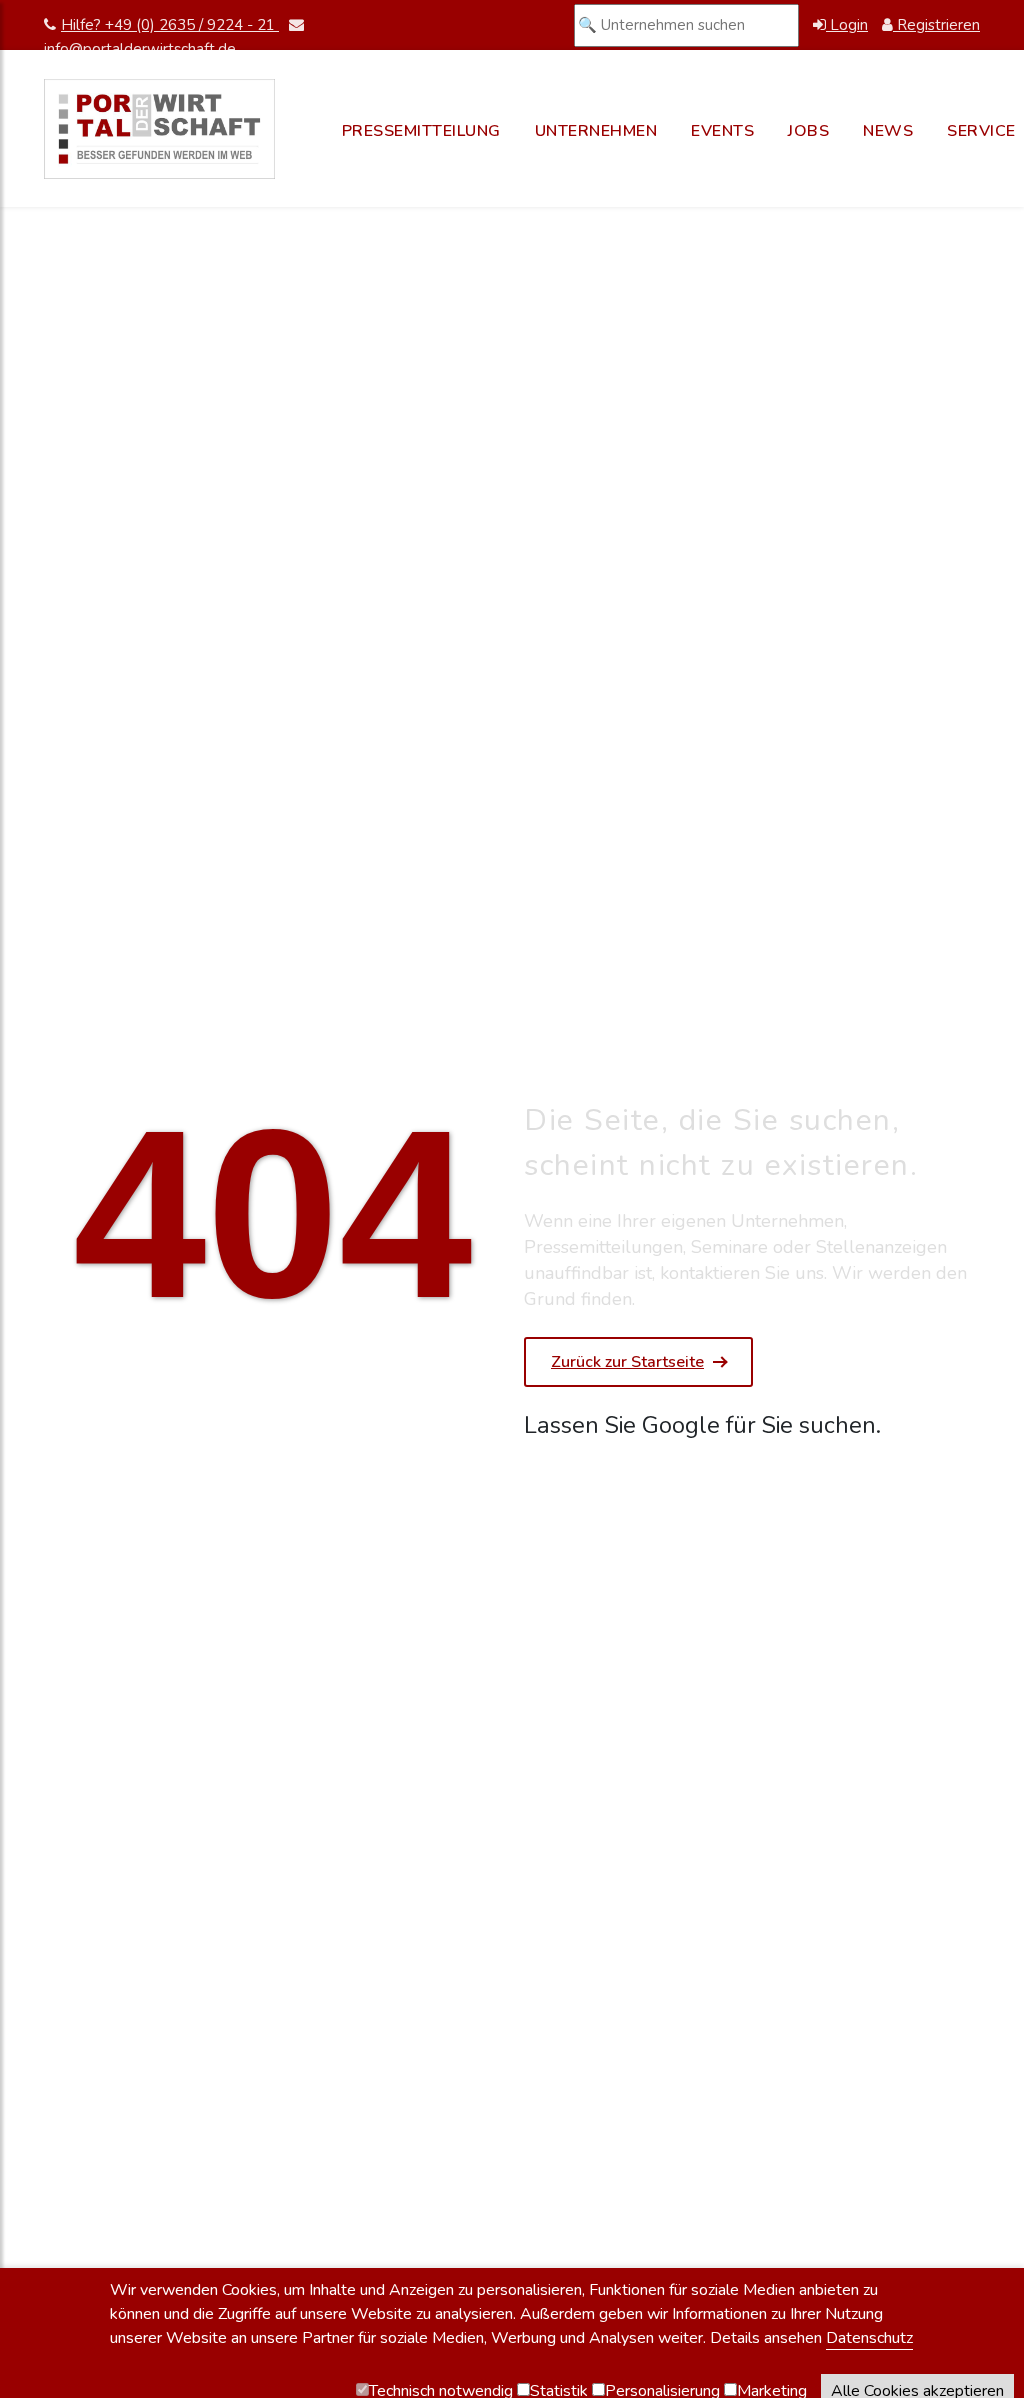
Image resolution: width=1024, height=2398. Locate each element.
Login (847, 25)
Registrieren (936, 25)
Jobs (808, 131)
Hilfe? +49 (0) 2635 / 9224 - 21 (170, 25)
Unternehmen (596, 131)
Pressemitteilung (421, 131)
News (888, 131)
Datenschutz (869, 2338)
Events (722, 131)
